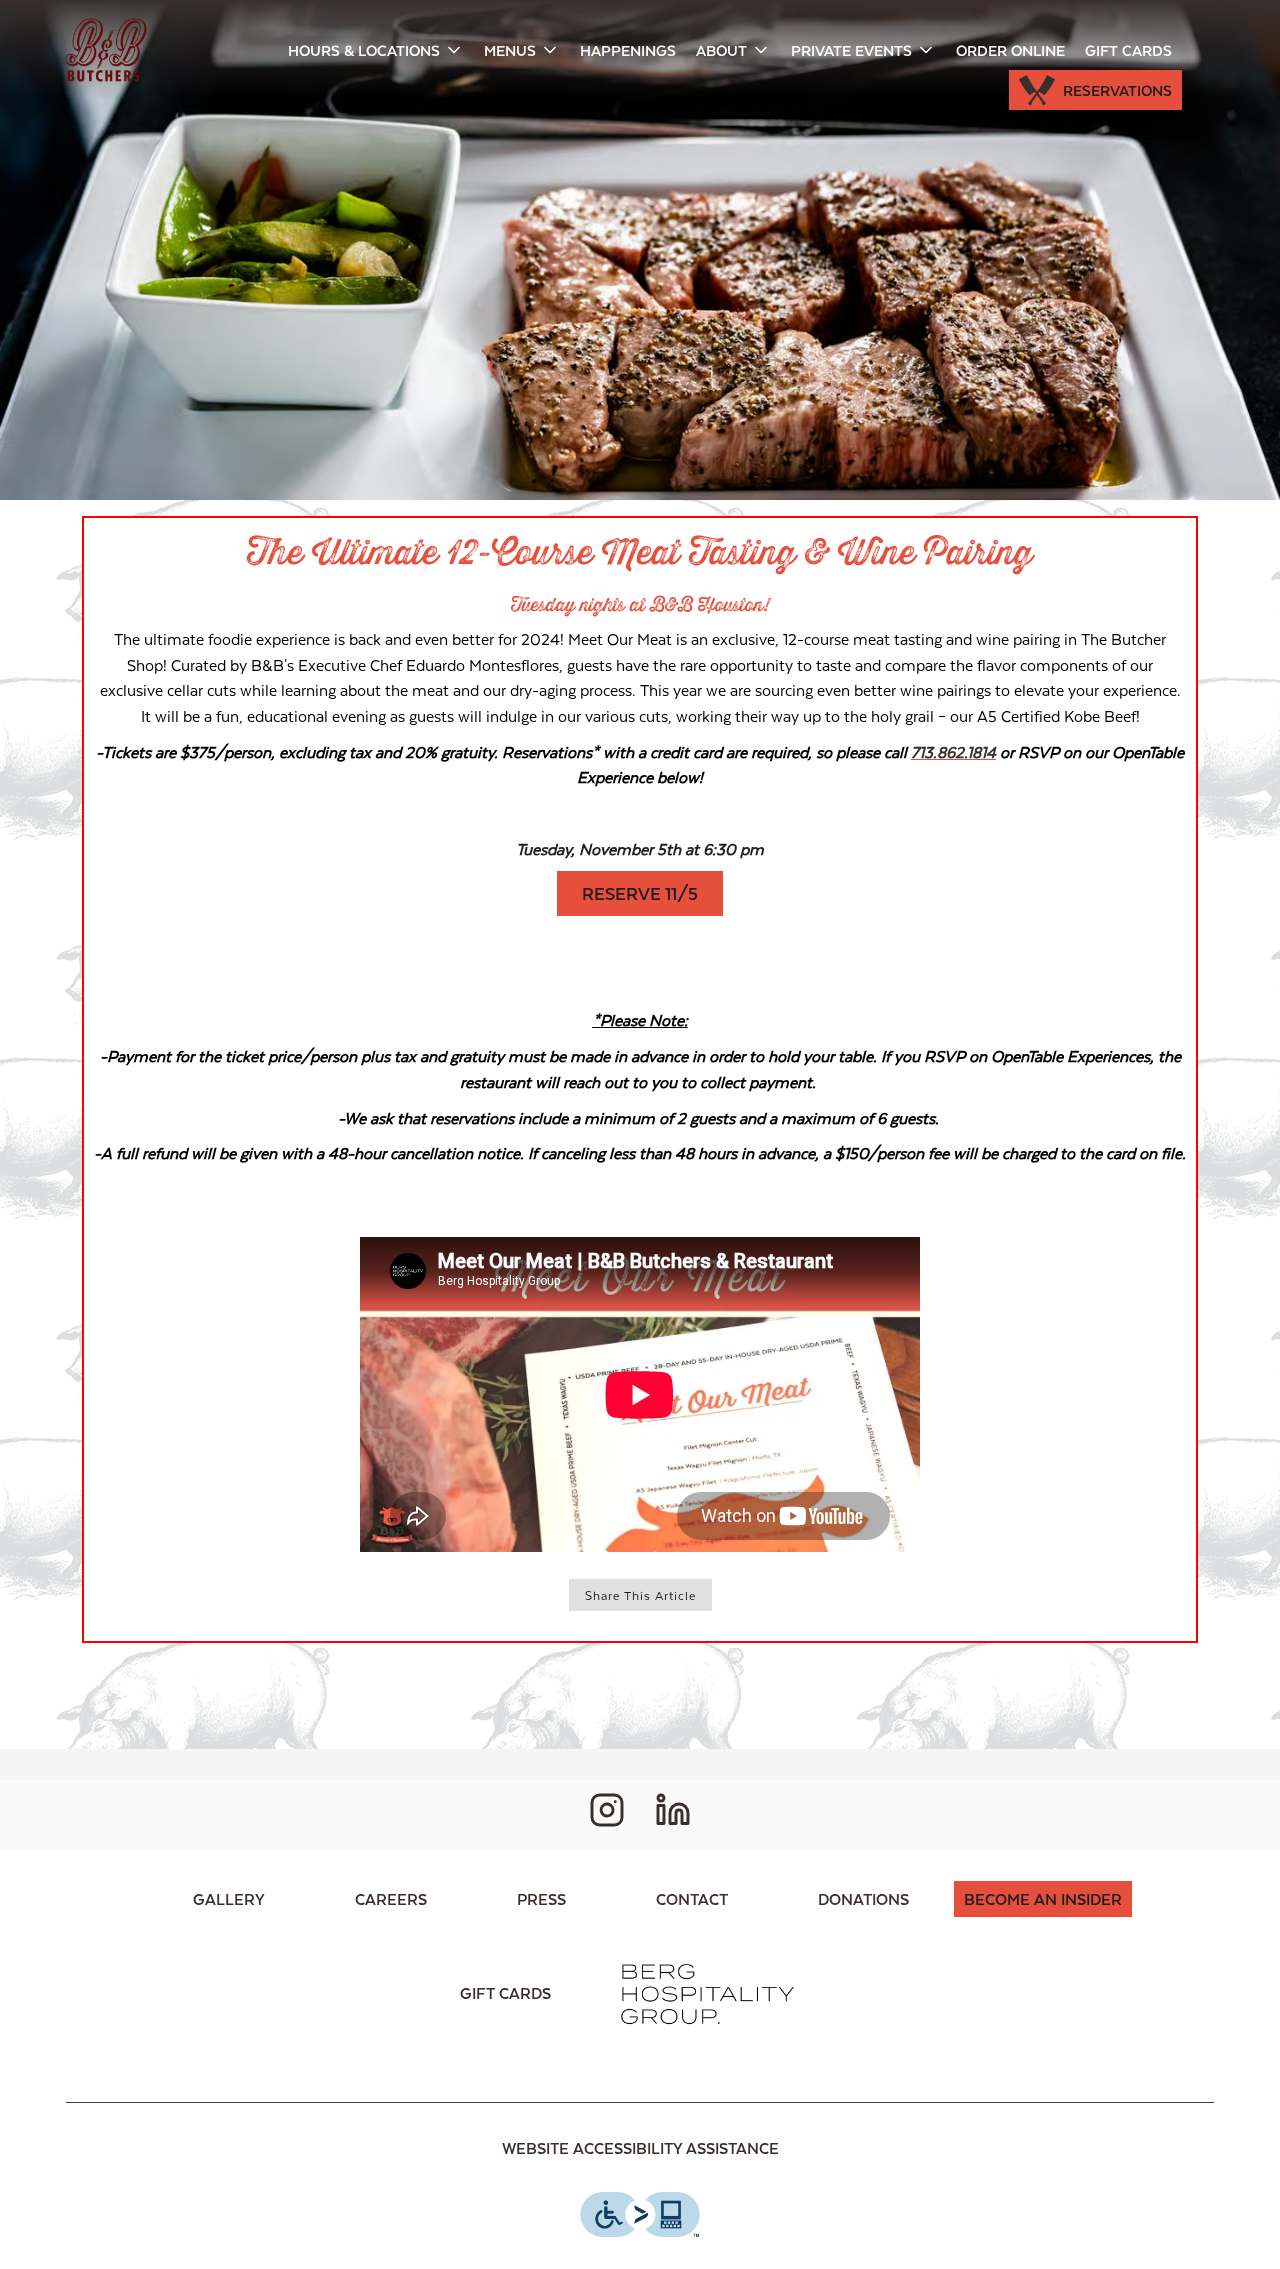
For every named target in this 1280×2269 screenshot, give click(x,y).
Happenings (628, 50)
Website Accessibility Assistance (640, 2147)
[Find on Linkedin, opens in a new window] (673, 1815)
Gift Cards (1128, 50)
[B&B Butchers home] (106, 50)
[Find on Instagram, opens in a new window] (607, 1815)
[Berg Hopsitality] (706, 1992)
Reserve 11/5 (640, 893)
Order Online (1010, 50)
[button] (376, 50)
